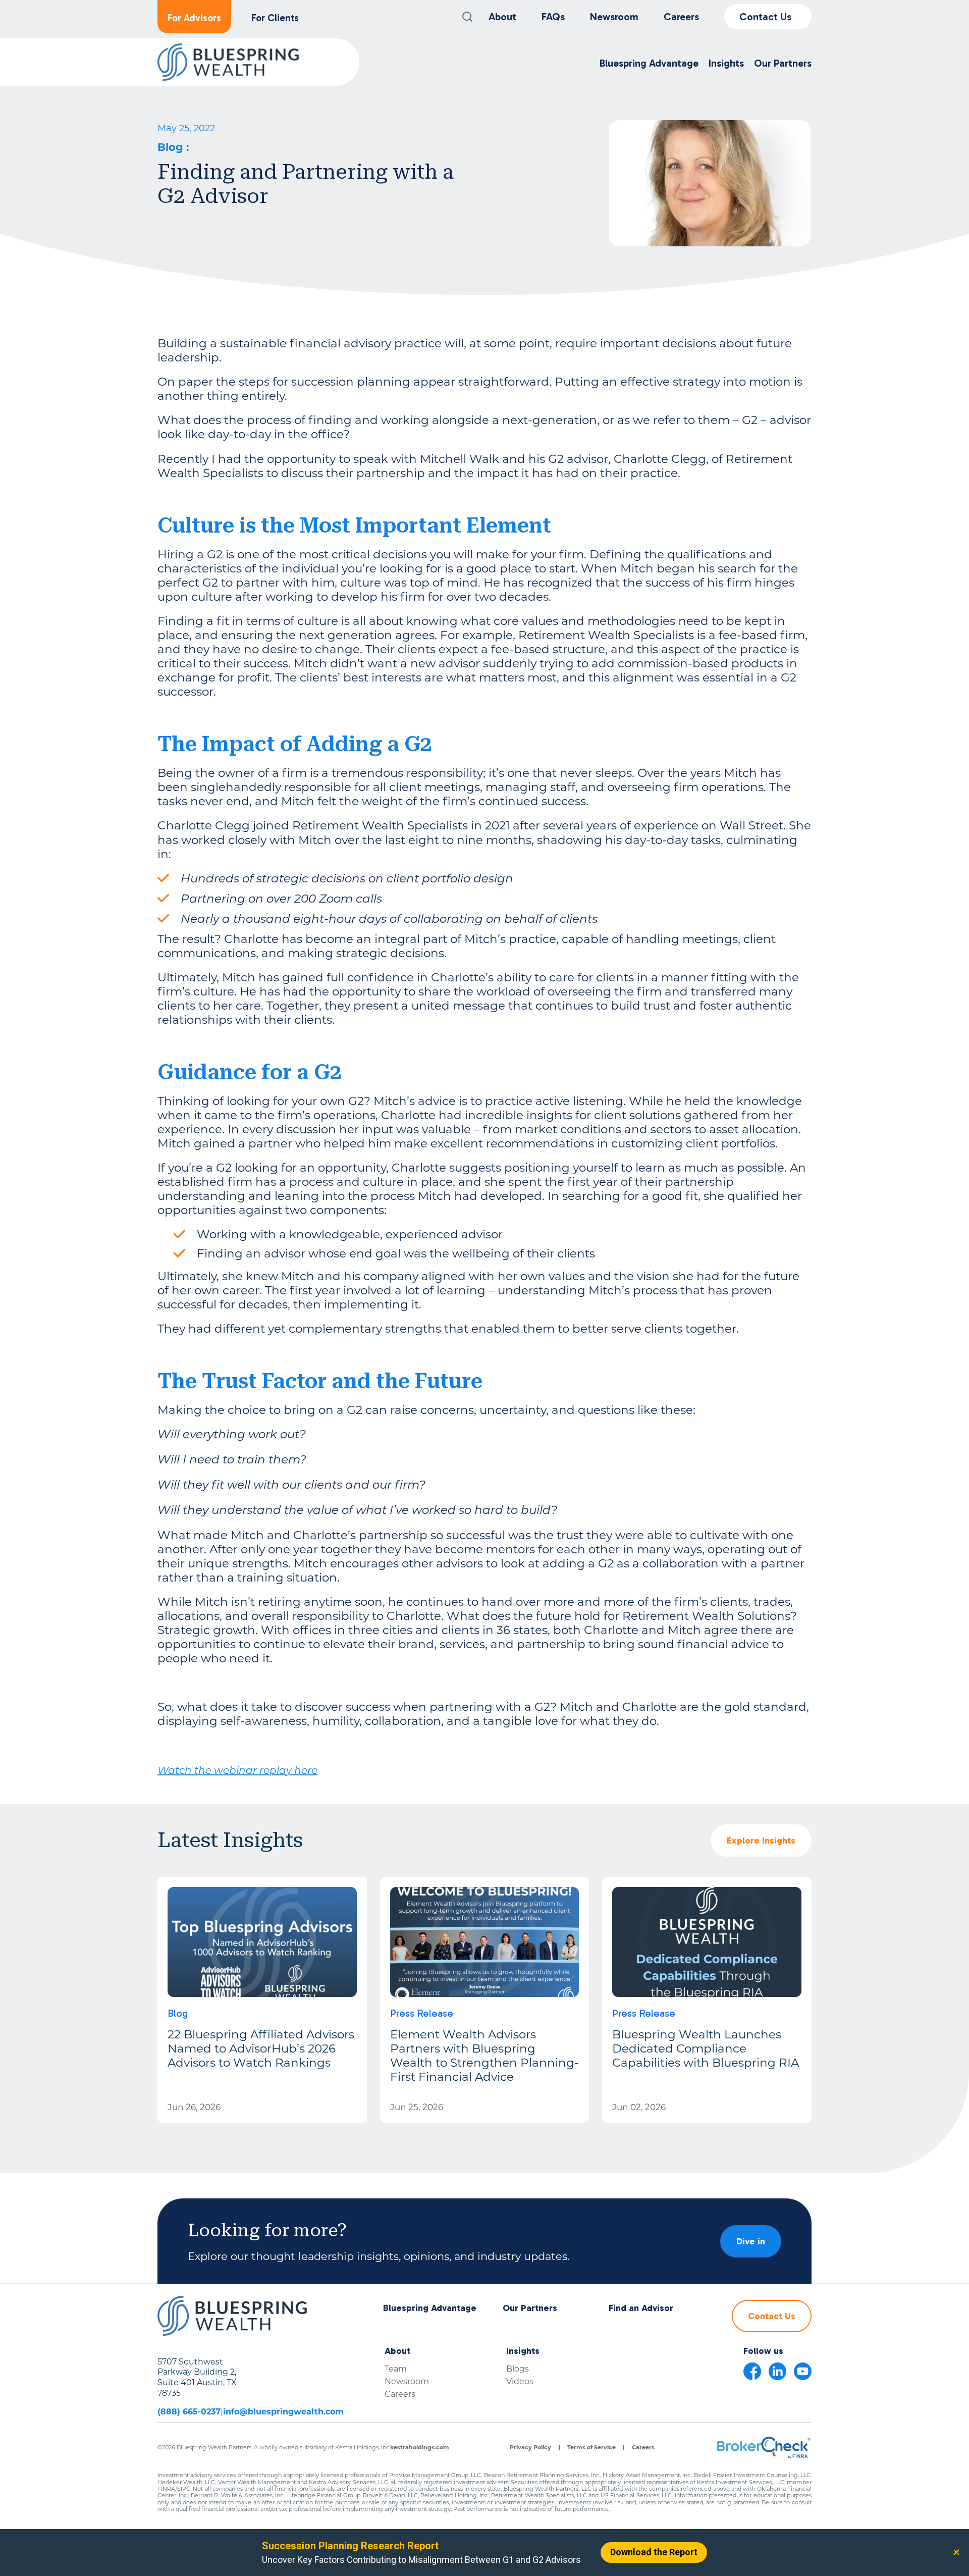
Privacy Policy (530, 2448)
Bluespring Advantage (430, 2308)
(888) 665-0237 (189, 2412)
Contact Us (765, 17)
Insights (523, 2351)
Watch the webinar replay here (237, 1771)
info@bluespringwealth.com (283, 2412)
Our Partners (530, 2308)
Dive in (751, 2241)
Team (396, 2369)
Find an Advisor (641, 2308)
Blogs (518, 2369)
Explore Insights (761, 1841)
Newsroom (614, 17)
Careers (681, 17)
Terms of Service (591, 2448)
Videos (520, 2381)
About (502, 17)
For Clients (275, 18)
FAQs (553, 17)
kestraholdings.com (420, 2447)
